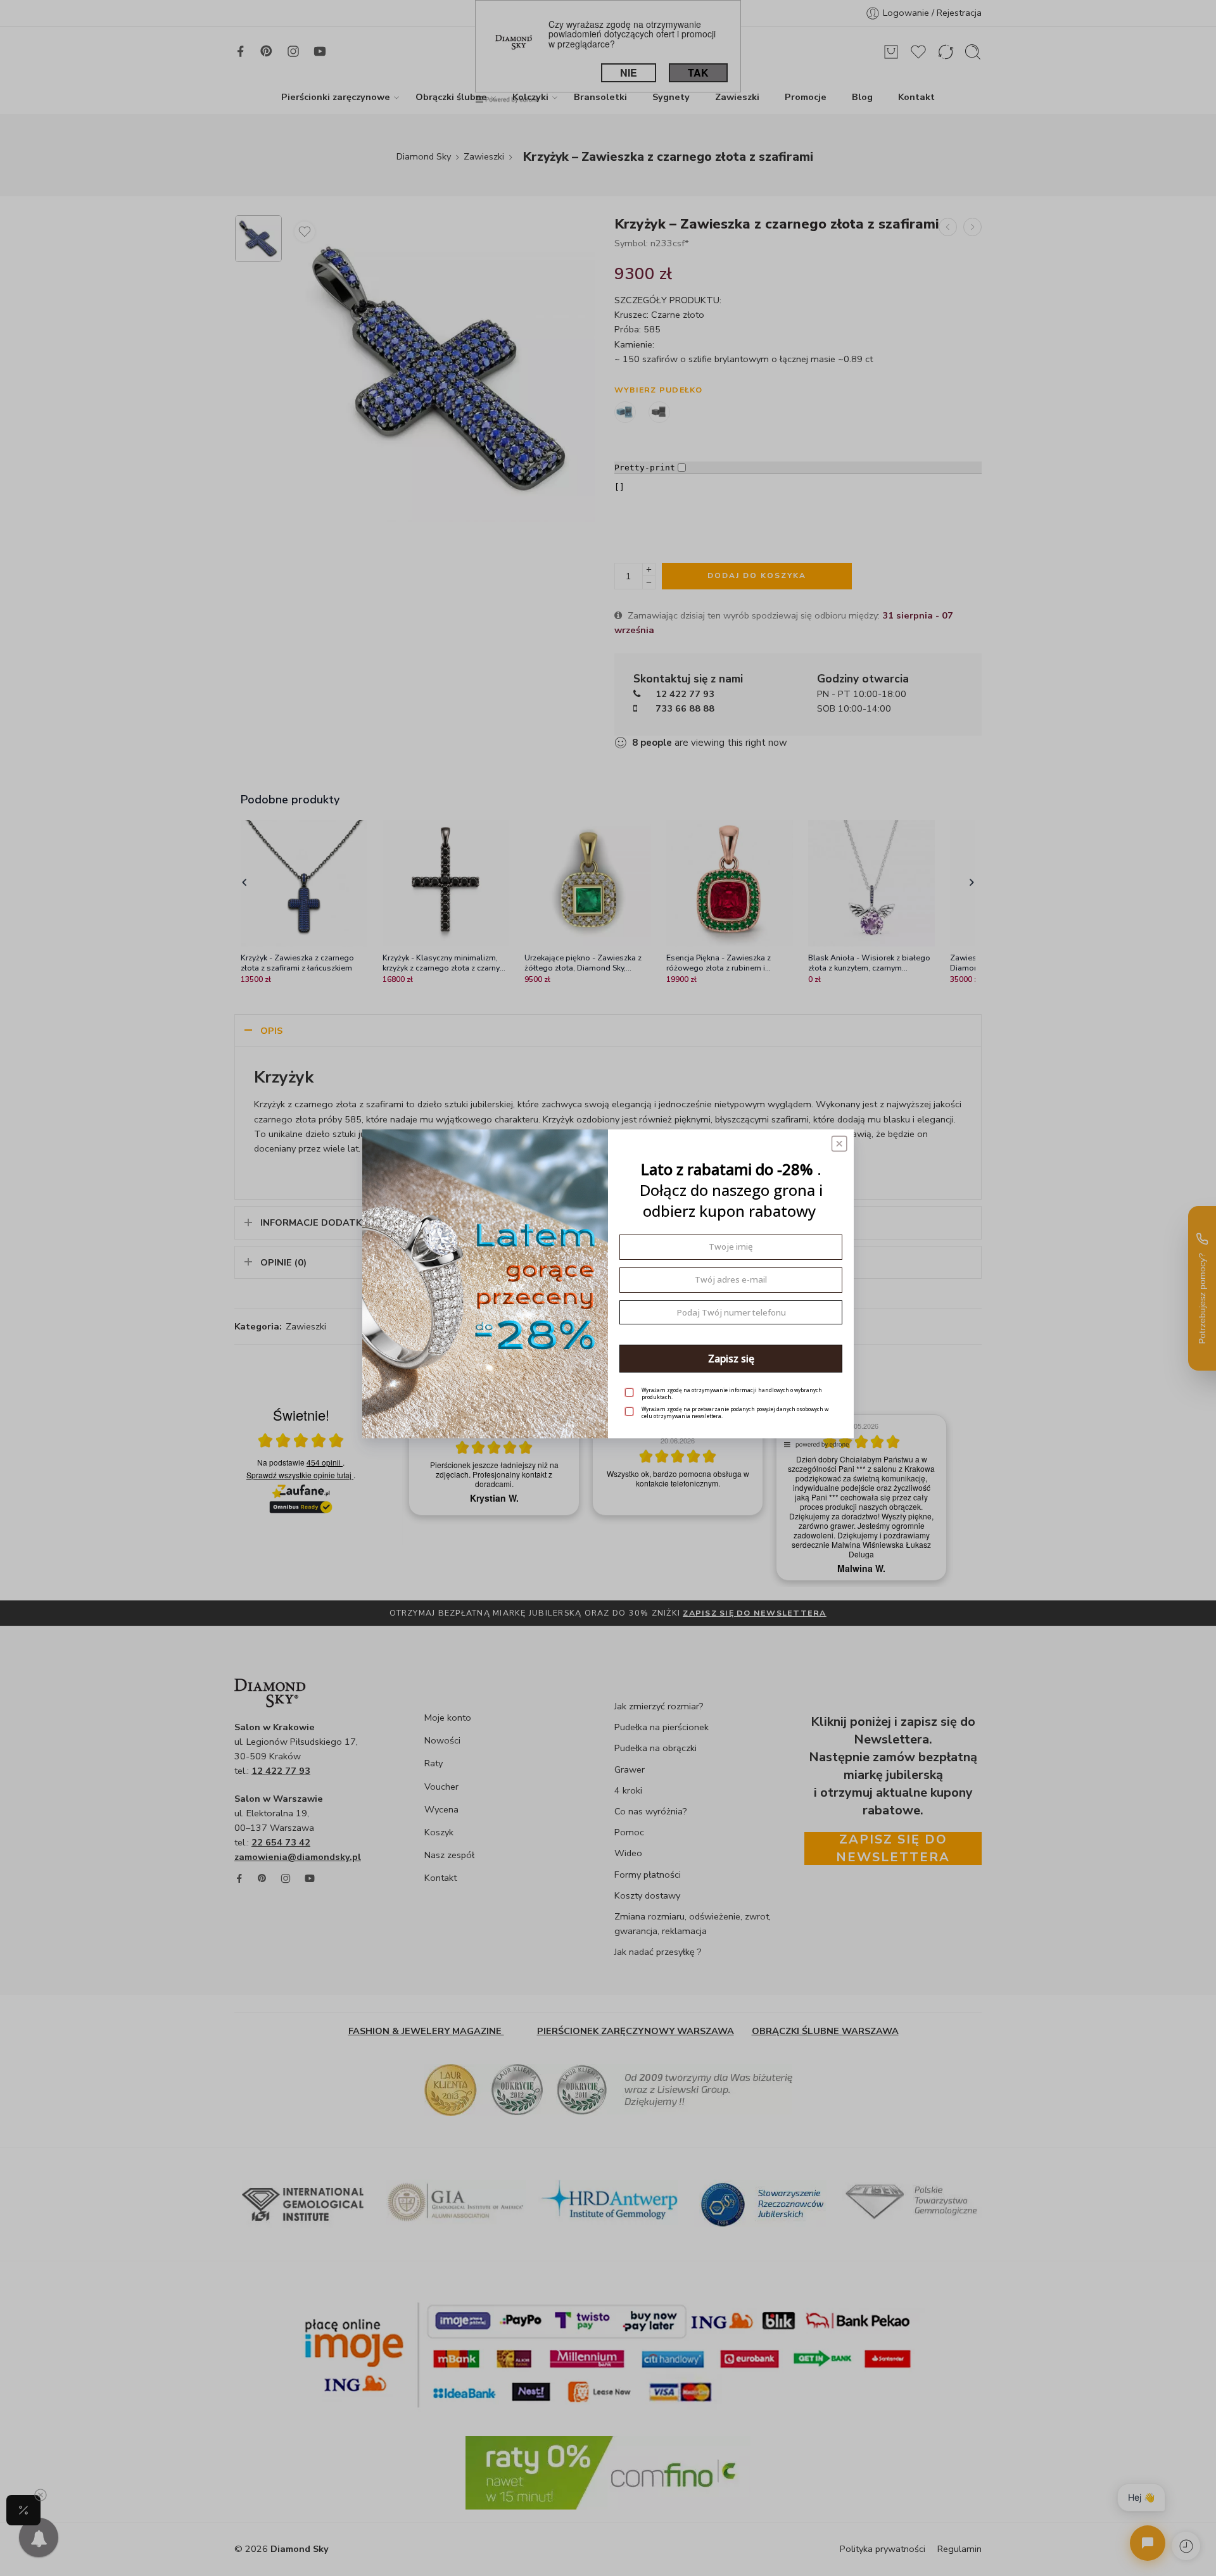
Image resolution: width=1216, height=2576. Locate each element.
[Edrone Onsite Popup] (608, 1288)
